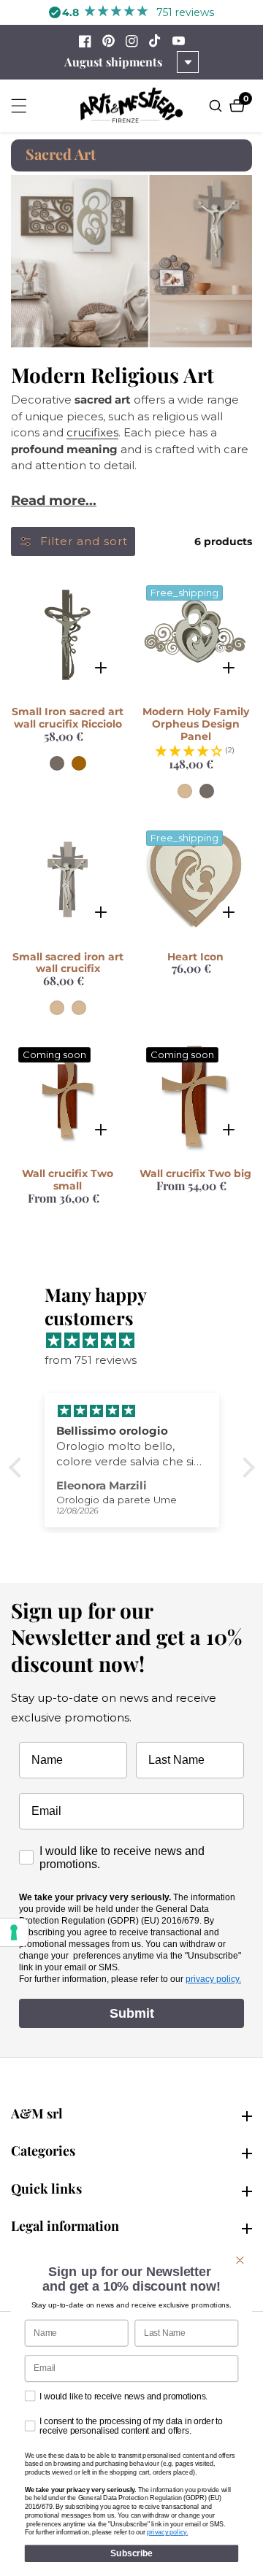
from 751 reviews (91, 1360)
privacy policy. (213, 1979)
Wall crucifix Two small (68, 1180)
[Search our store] (217, 106)
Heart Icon (195, 957)
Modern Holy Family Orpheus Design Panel (196, 724)
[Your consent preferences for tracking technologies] (14, 1932)
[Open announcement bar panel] (188, 62)
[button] (18, 1468)
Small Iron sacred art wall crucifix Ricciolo (68, 718)
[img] (139, 1340)
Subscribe (131, 2553)
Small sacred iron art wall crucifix (68, 963)
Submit (132, 2013)
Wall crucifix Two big (195, 1174)
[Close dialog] (240, 2260)
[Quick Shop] (100, 667)
